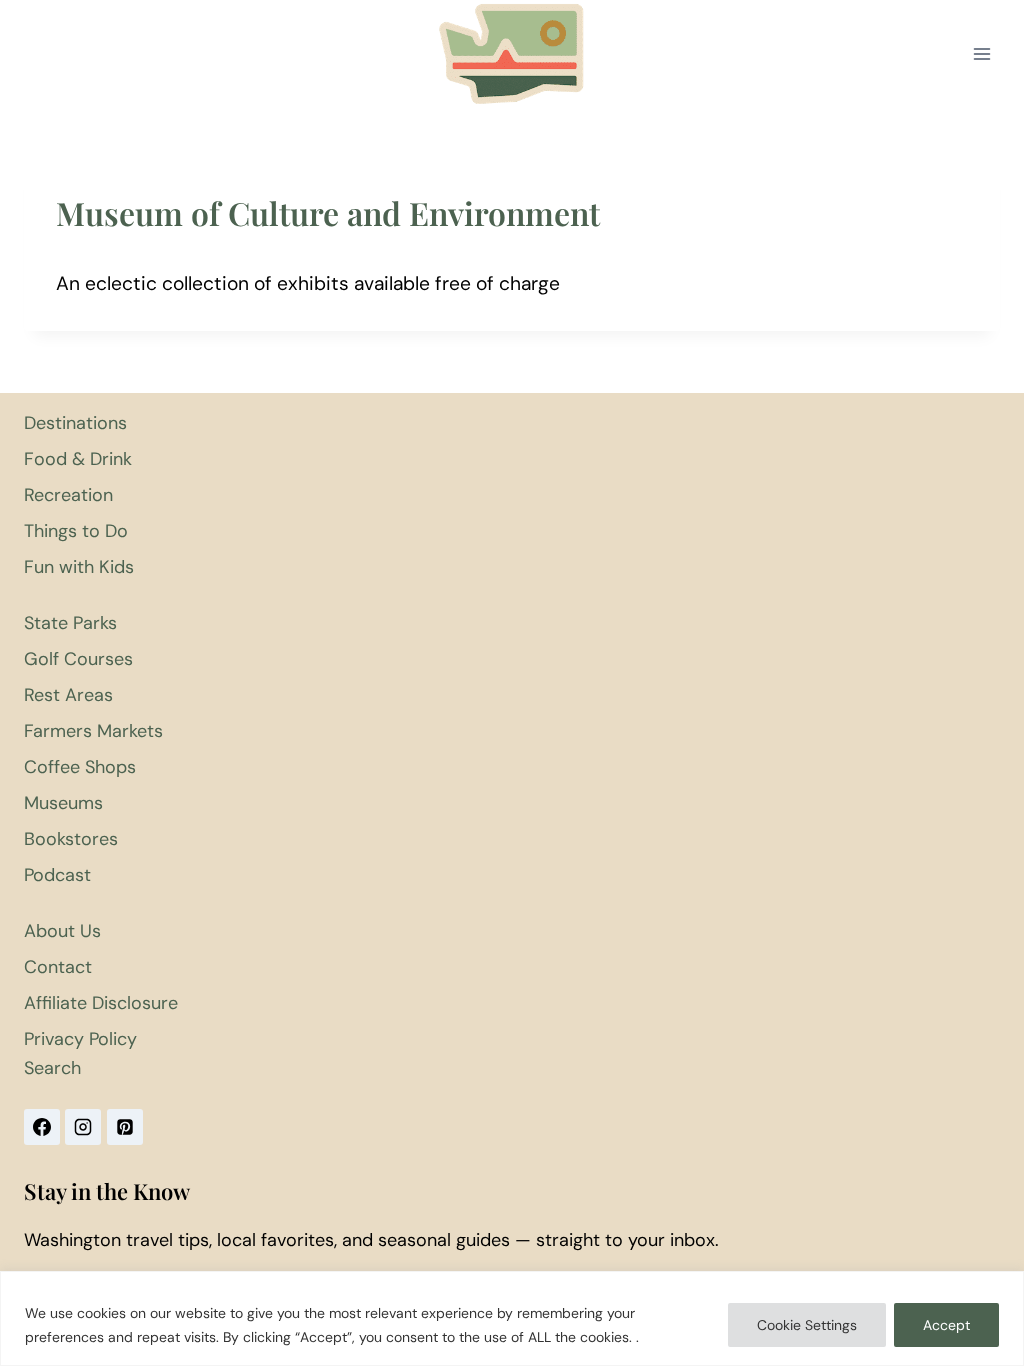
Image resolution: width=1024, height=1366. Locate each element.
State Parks (70, 623)
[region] (512, 1318)
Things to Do (76, 531)
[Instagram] (83, 1127)
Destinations (75, 423)
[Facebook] (42, 1127)
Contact (58, 967)
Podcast (57, 875)
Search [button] (52, 1068)
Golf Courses (78, 659)
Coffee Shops (80, 767)
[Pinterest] (125, 1127)
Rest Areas (68, 695)
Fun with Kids (79, 567)
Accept (946, 1325)
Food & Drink (78, 459)
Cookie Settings (807, 1325)
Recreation (68, 495)
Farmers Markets (93, 731)
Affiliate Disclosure (101, 1003)
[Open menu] (981, 54)
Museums (63, 803)
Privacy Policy (80, 1039)
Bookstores (71, 839)
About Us (62, 931)
